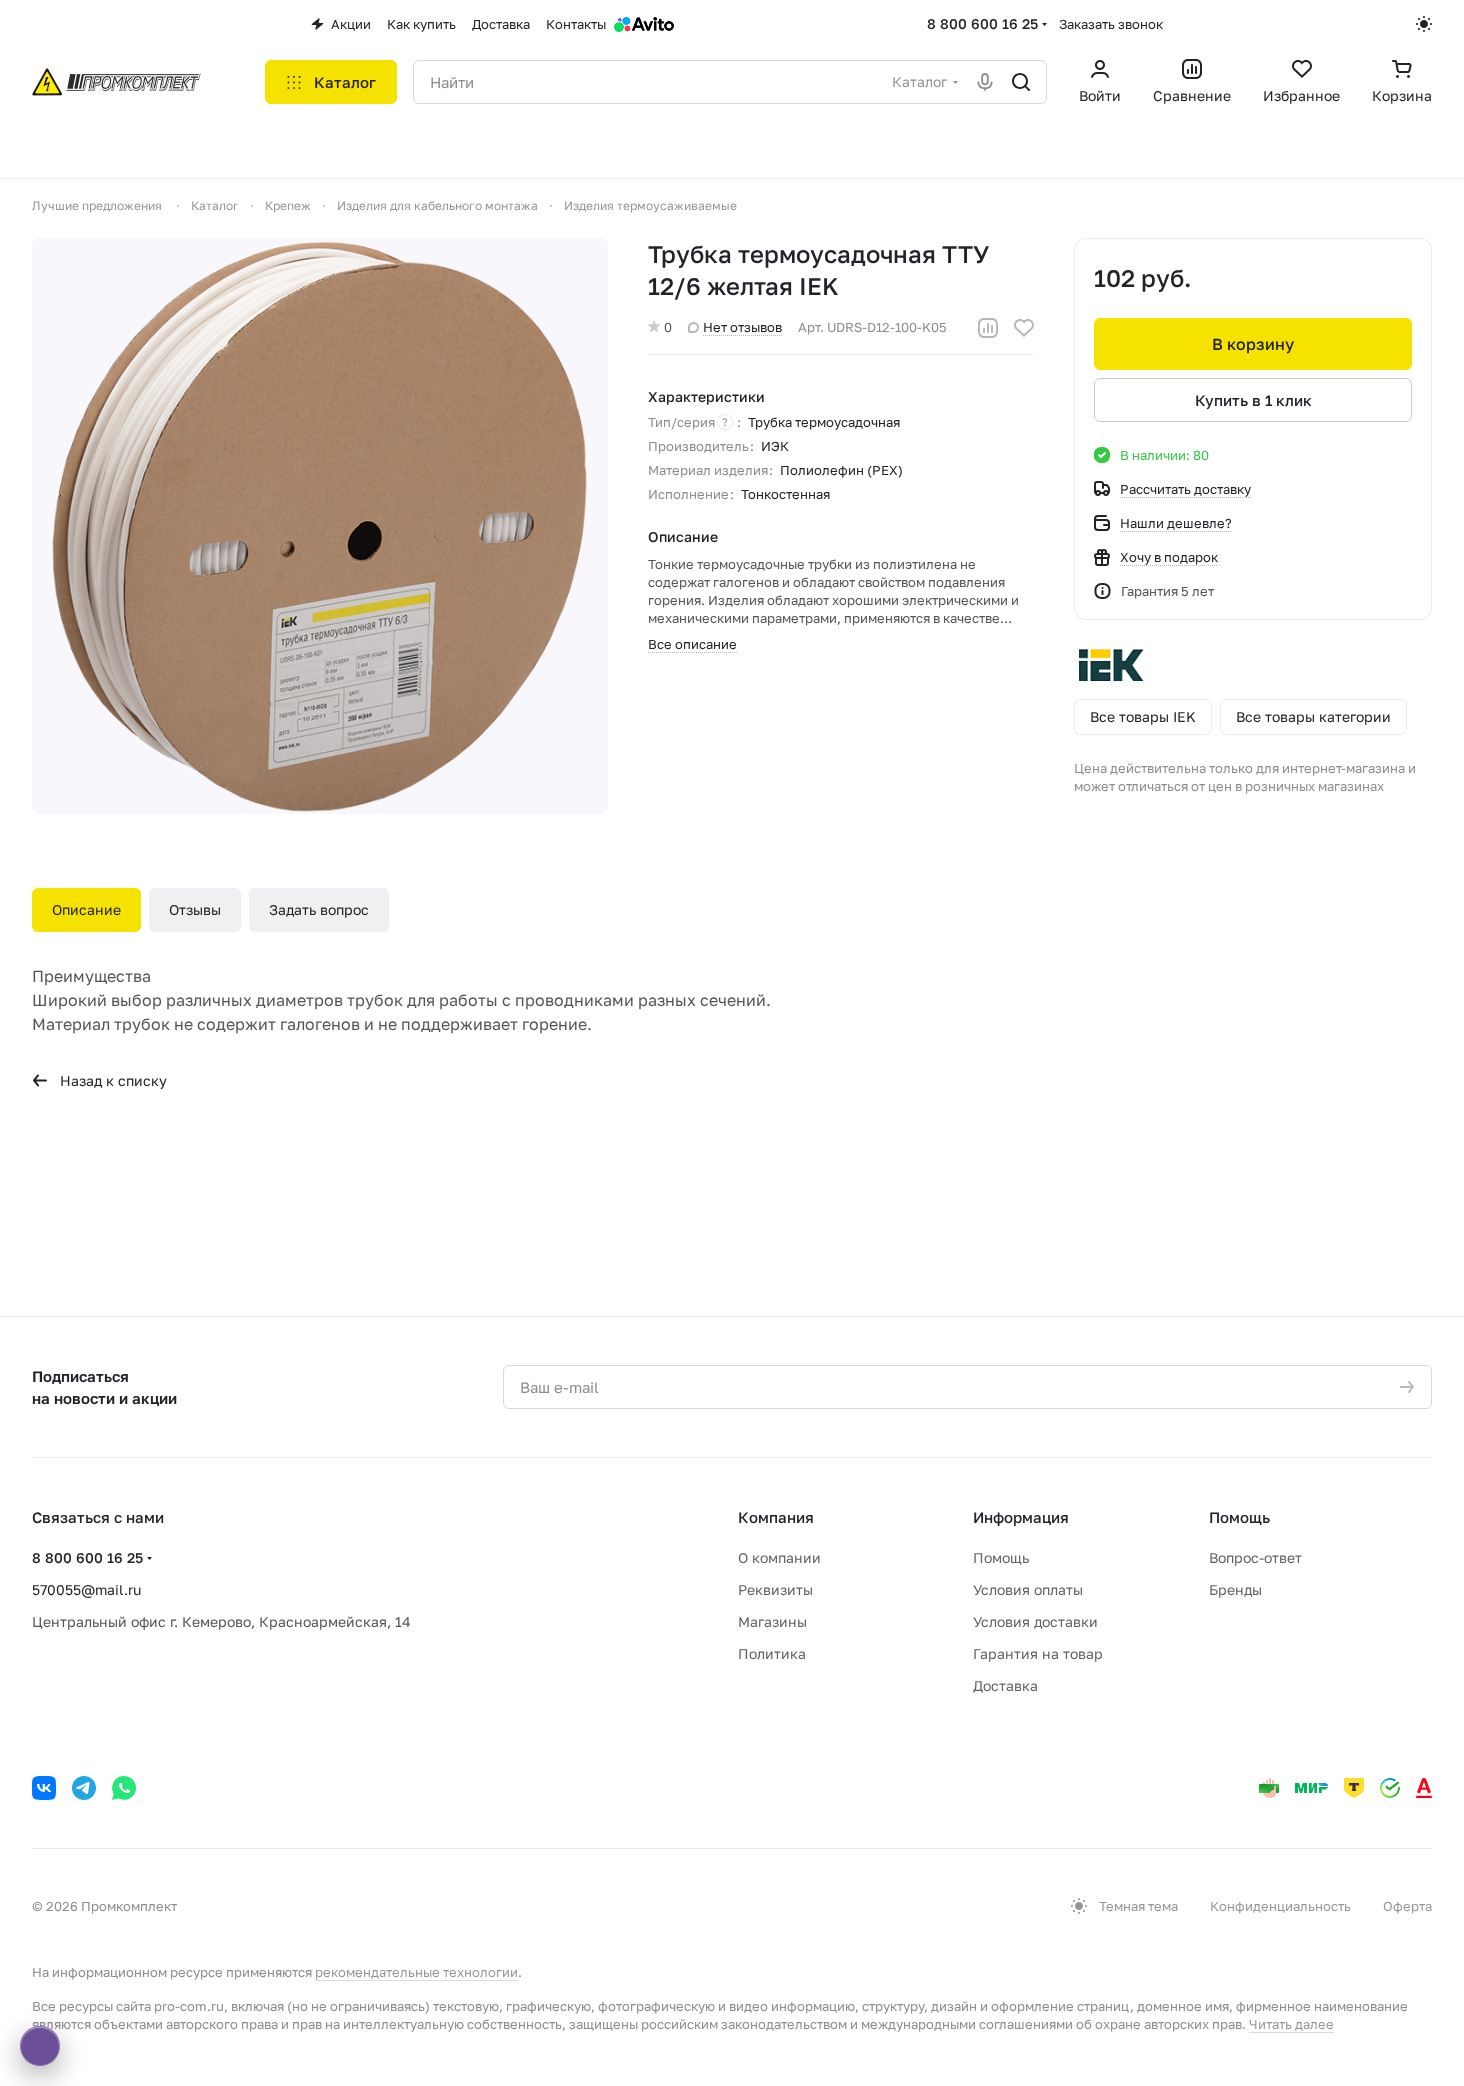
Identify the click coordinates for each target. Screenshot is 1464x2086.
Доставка (1005, 1685)
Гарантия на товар (1038, 1653)
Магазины (772, 1621)
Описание (86, 909)
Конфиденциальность (1280, 1906)
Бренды (1235, 1589)
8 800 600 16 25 (982, 23)
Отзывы (195, 909)
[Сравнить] (988, 328)
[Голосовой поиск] (985, 82)
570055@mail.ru (86, 1589)
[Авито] (644, 24)
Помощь (1001, 1557)
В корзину (1253, 344)
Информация (1021, 1517)
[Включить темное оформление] (1424, 24)
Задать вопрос (319, 909)
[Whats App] (124, 1788)
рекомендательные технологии (416, 1972)
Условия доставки (1035, 1621)
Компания (776, 1517)
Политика (772, 1653)
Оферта (1407, 1906)
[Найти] (1021, 82)
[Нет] (320, 526)
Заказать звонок (1111, 24)
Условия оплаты (1028, 1589)
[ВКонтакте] (44, 1788)
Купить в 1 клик (1253, 400)
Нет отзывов (742, 327)
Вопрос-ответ (1255, 1557)
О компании (779, 1557)
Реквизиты (775, 1589)
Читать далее (1291, 2024)
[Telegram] (84, 1788)
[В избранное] (1024, 328)
